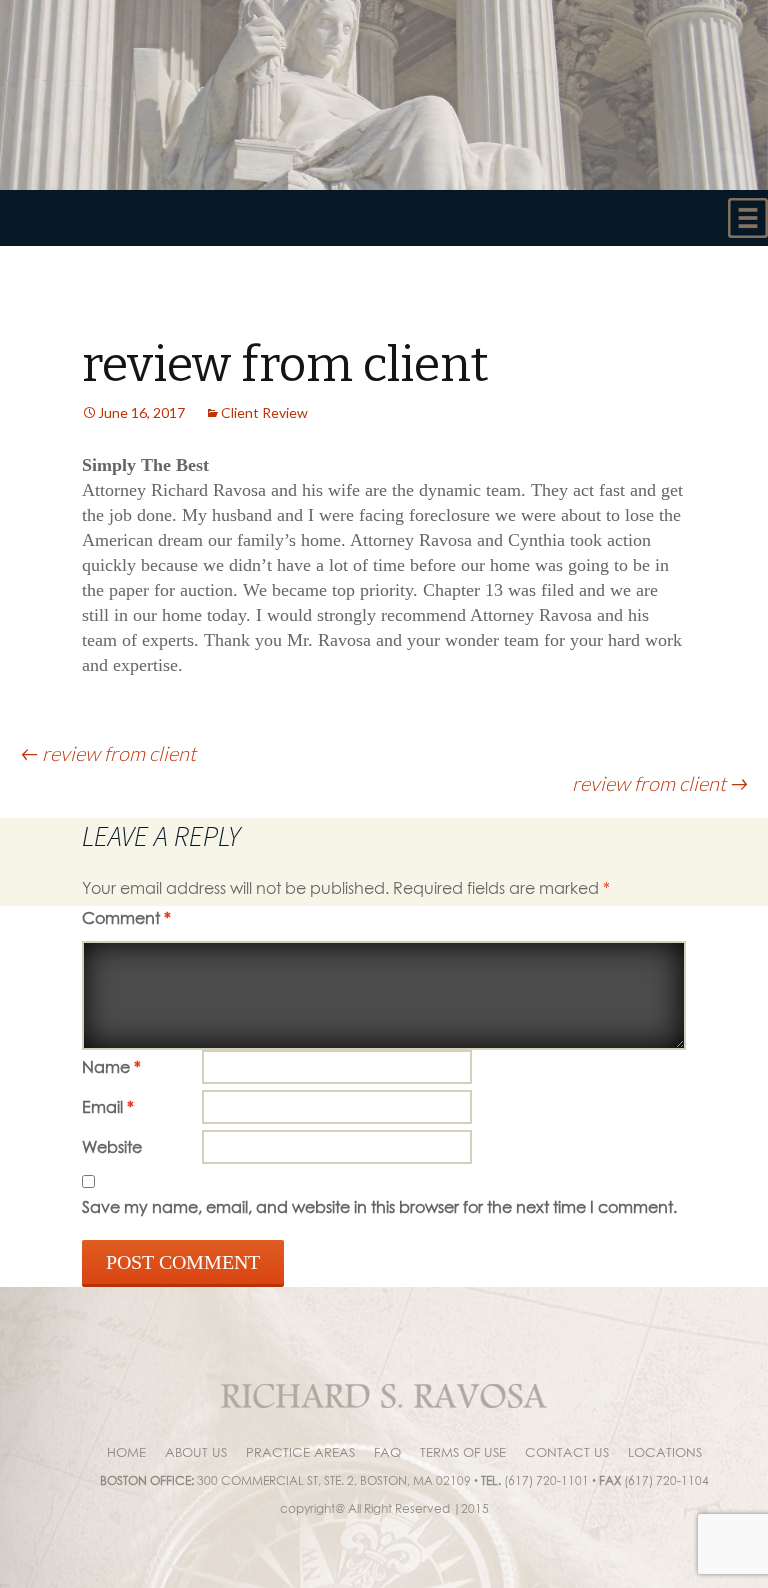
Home (126, 1452)
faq (387, 1452)
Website (112, 1147)
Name (111, 1067)
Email (108, 1107)
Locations (665, 1452)
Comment (126, 918)
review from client (108, 753)
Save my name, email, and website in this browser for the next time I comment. (379, 1207)
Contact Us (567, 1452)
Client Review (264, 412)
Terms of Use (463, 1452)
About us (196, 1452)
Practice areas (300, 1452)
